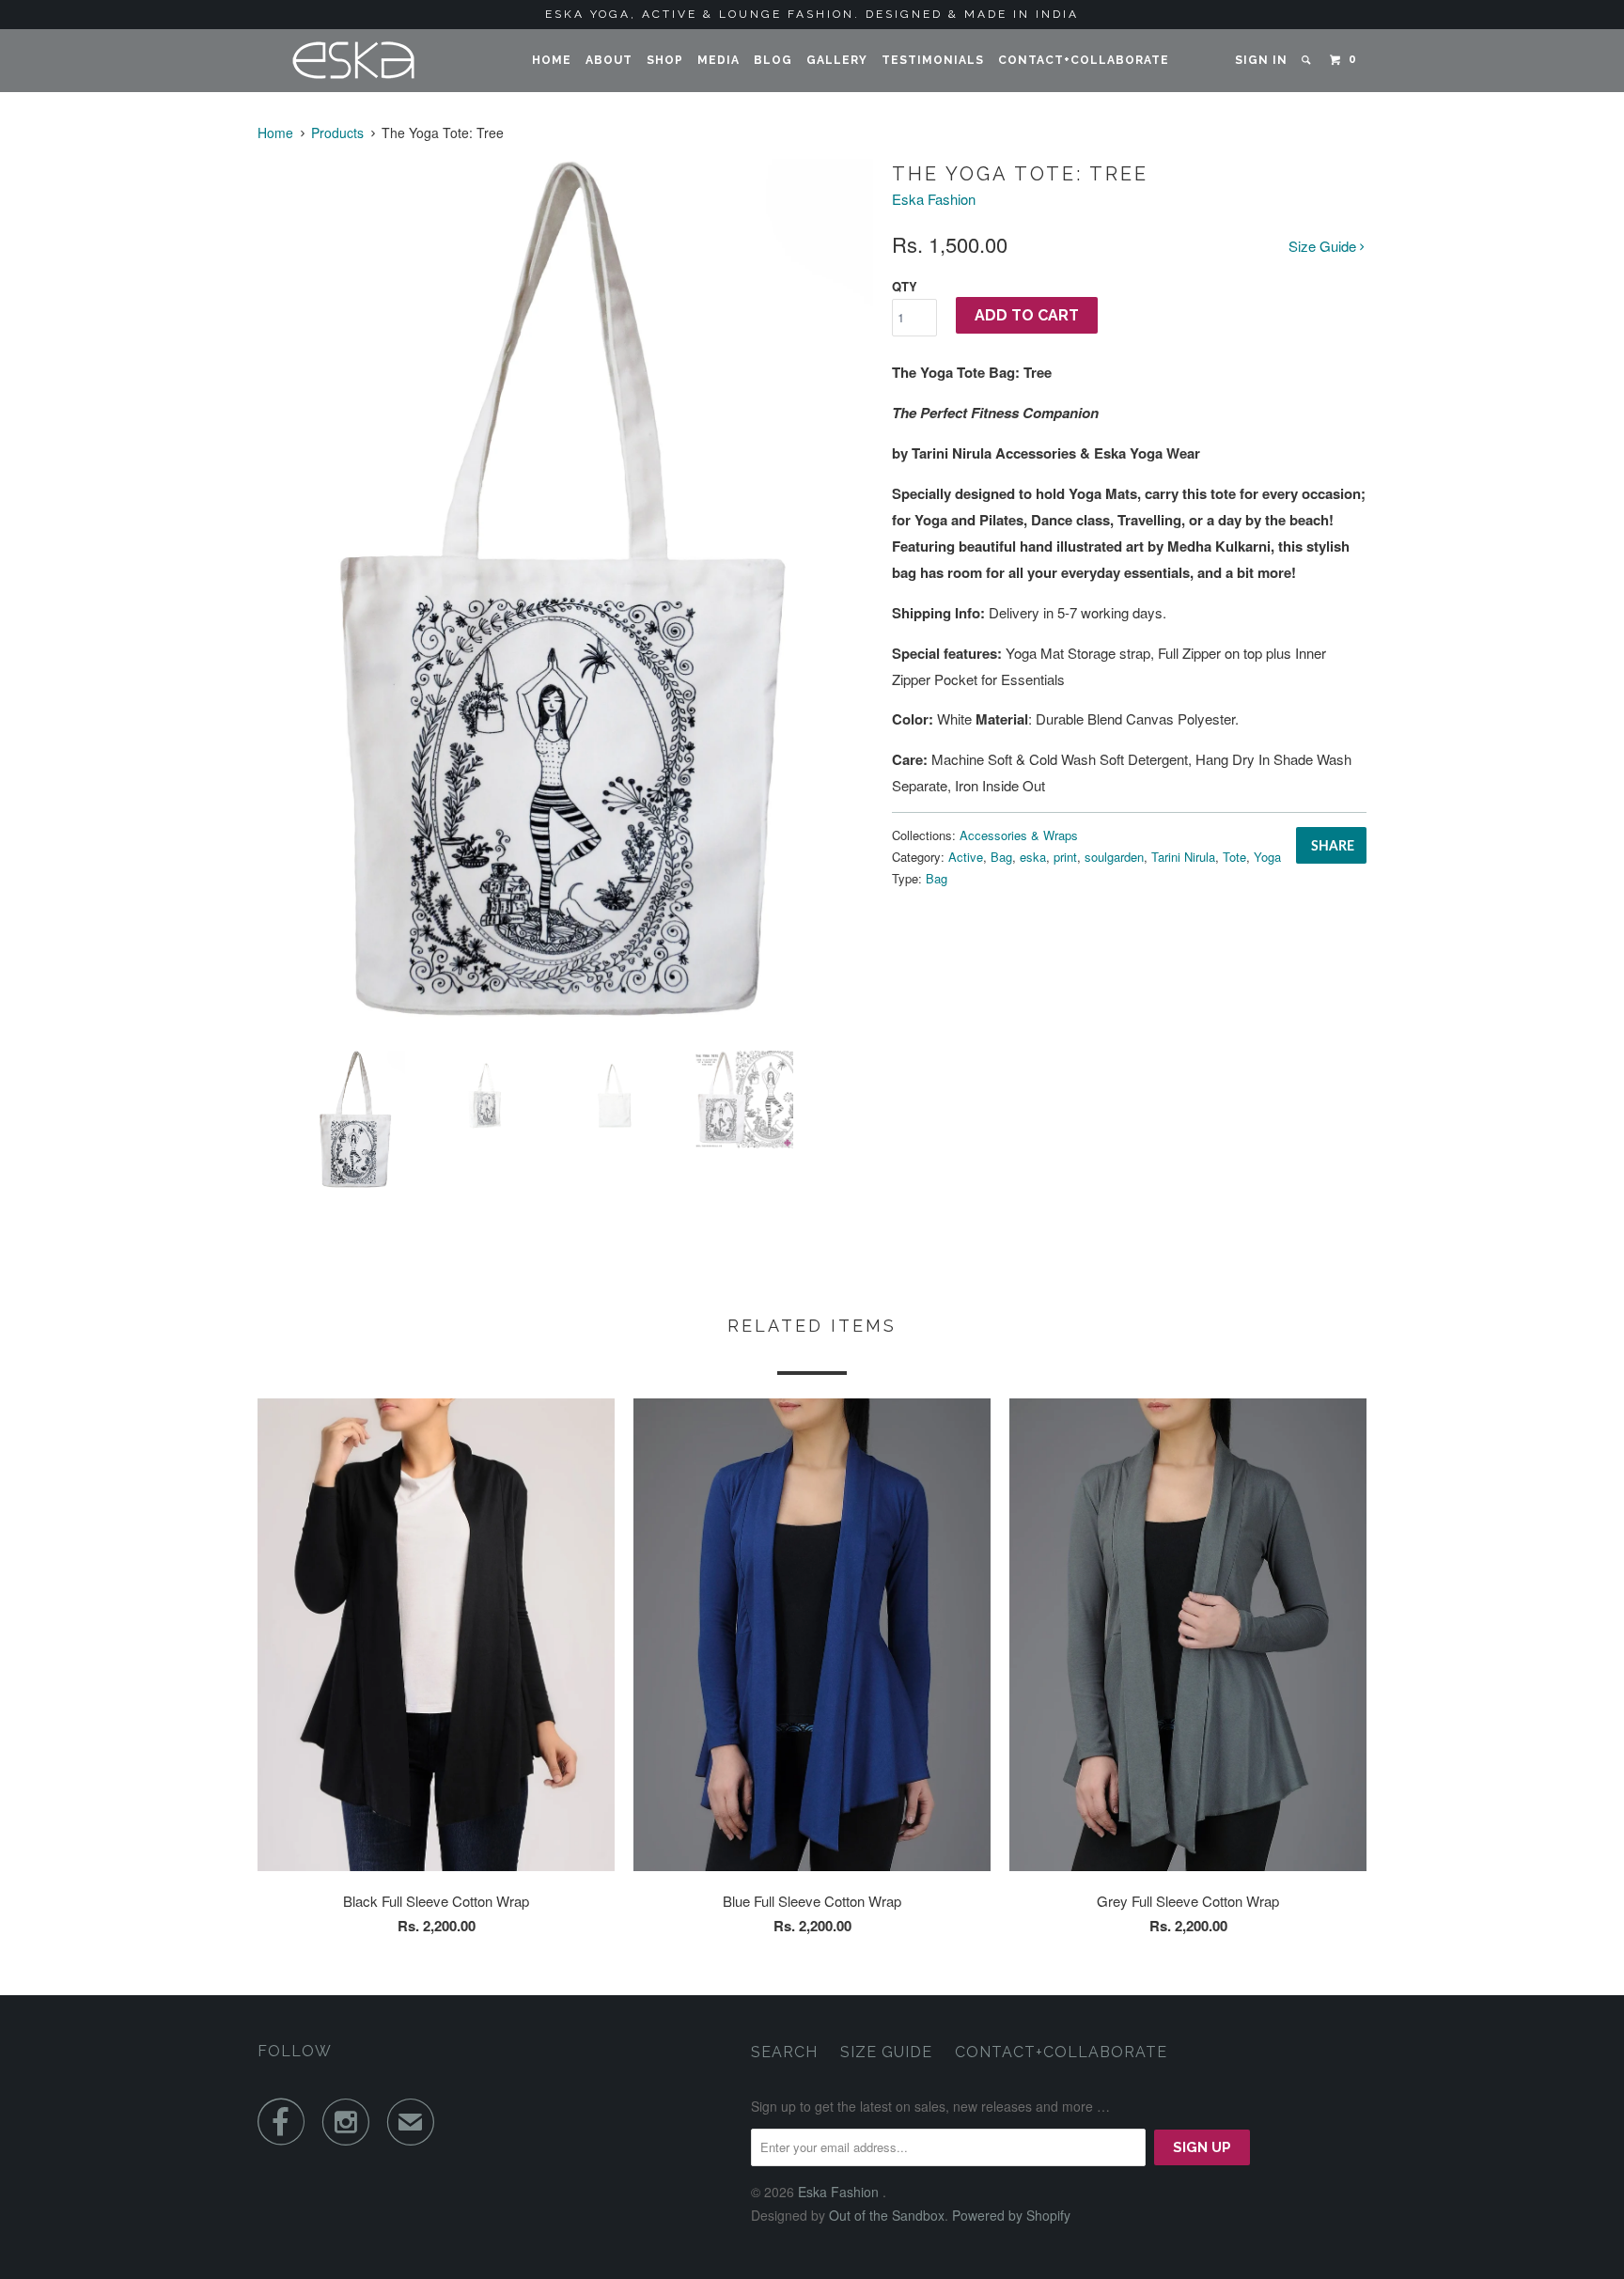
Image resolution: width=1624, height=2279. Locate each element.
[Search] (1307, 60)
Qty (905, 286)
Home (552, 60)
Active (966, 857)
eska (1033, 857)
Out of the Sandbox (887, 2215)
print (1065, 857)
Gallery (837, 60)
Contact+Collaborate (1084, 60)
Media (718, 60)
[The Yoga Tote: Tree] (565, 598)
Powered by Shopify (1011, 2215)
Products (337, 133)
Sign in (1261, 60)
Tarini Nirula (1183, 857)
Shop (665, 60)
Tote (1234, 857)
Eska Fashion (934, 199)
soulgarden (1114, 857)
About (609, 60)
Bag (1001, 857)
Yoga (1267, 857)
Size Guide (1324, 246)
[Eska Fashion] (354, 61)
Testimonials (933, 60)
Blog (773, 60)
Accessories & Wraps (1019, 835)
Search (784, 2052)
